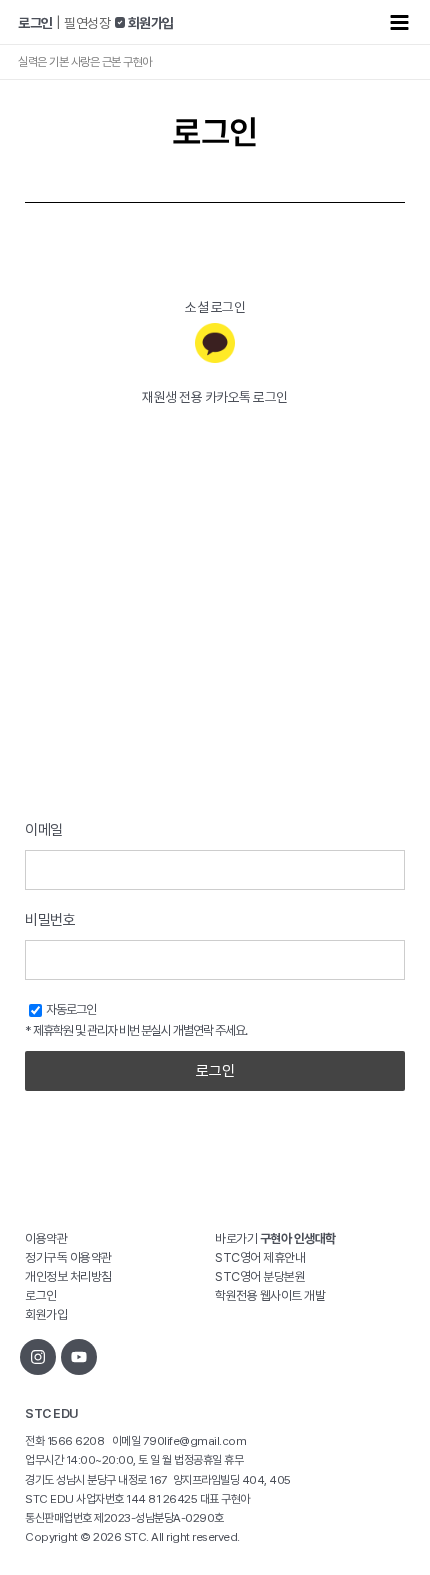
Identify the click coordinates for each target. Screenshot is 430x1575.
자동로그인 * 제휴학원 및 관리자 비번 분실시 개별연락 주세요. (136, 1020)
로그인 (215, 1071)
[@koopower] (79, 1357)
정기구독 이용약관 (68, 1257)
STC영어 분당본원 (260, 1276)
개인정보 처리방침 (68, 1276)
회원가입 (46, 1314)
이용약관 (46, 1238)
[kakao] (215, 343)
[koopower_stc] (38, 1357)
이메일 (44, 830)
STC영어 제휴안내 (260, 1257)
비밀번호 (50, 920)
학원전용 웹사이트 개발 (270, 1295)
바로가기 (275, 1238)
